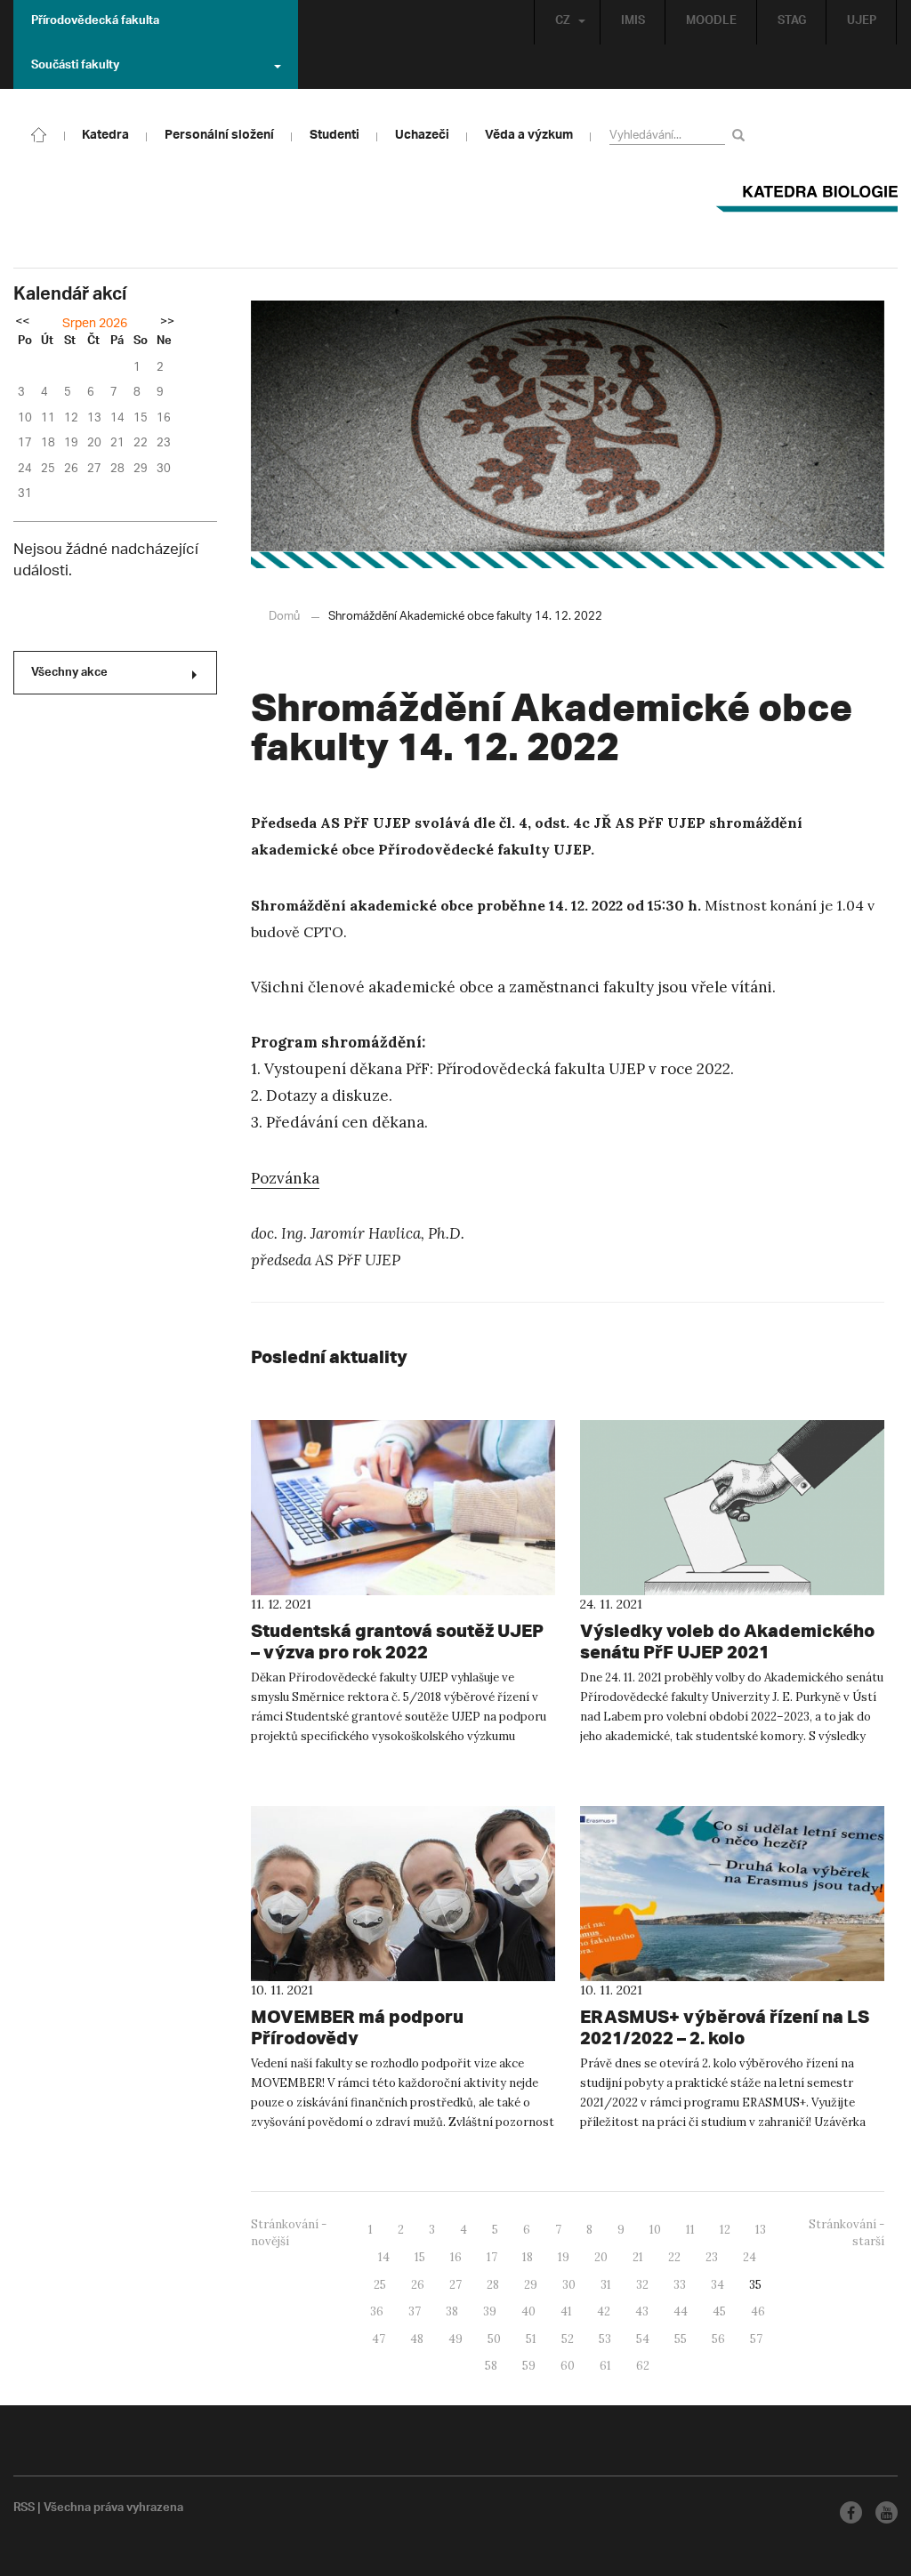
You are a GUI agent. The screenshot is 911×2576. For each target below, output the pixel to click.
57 (756, 2339)
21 (638, 2257)
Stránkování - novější (289, 2233)
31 (606, 2285)
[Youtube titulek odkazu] (887, 2512)
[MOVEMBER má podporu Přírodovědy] (403, 1894)
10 (655, 2230)
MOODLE (711, 22)
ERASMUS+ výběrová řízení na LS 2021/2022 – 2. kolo (725, 2027)
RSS (24, 2509)
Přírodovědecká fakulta (95, 22)
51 (531, 2339)
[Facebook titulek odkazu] (851, 2512)
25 (380, 2285)
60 (568, 2366)
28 (493, 2285)
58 (491, 2366)
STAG (792, 22)
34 (718, 2285)
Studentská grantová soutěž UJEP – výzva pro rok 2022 (397, 1641)
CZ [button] (563, 22)
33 (680, 2285)
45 (719, 2311)
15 (420, 2257)
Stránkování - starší (847, 2233)
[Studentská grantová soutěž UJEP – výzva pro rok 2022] (403, 1508)
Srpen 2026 (95, 324)
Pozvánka (285, 1178)
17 (492, 2257)
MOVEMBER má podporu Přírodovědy (357, 2027)
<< (22, 323)
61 (605, 2366)
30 (569, 2285)
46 (758, 2311)
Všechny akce (69, 674)
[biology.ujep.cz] (39, 133)
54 (643, 2339)
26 (418, 2285)
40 (528, 2311)
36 (377, 2311)
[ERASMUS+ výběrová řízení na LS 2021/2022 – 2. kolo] (732, 1894)
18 (528, 2257)
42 (604, 2311)
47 (379, 2339)
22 (674, 2257)
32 (642, 2285)
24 (750, 2257)
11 (690, 2230)
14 (384, 2257)
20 (601, 2257)
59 (529, 2366)
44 (681, 2311)
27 (455, 2285)
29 (531, 2285)
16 (456, 2257)
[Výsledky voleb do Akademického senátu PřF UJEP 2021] (732, 1508)
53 (605, 2339)
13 (761, 2230)
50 (494, 2339)
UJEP (862, 22)
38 (452, 2311)
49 (455, 2339)
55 (681, 2339)
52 (568, 2339)
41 (566, 2311)
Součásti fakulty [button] (75, 67)
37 (415, 2311)
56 (718, 2339)
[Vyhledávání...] (742, 135)
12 (725, 2230)
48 (417, 2339)
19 (564, 2257)
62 (643, 2366)
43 (642, 2311)
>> (167, 323)
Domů (284, 617)
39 (490, 2311)
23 (712, 2257)
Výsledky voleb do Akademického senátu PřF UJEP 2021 (727, 1641)
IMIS (633, 22)
